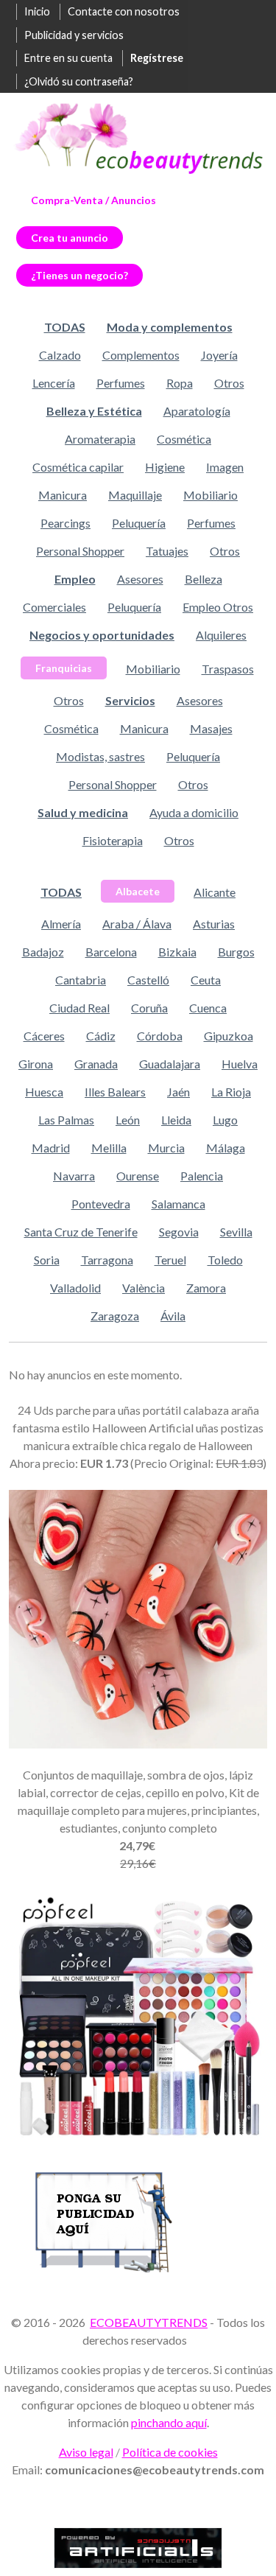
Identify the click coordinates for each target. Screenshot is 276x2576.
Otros (229, 383)
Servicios (130, 700)
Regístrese (157, 58)
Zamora (206, 1288)
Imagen (225, 467)
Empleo (75, 579)
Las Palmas (66, 1120)
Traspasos (228, 669)
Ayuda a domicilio (194, 812)
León (128, 1120)
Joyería (219, 355)
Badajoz (43, 952)
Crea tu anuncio (70, 238)
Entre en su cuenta (68, 58)
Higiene (165, 467)
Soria (47, 1260)
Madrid (51, 1148)
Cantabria (81, 980)
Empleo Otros (218, 607)
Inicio (37, 11)
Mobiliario (210, 495)
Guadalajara (170, 1064)
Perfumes (121, 383)
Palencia (202, 1176)
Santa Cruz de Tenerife (81, 1232)
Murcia (166, 1148)
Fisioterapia (113, 840)
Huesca (44, 1092)
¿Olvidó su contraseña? (79, 81)
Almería (61, 924)
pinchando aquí (169, 2422)
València (144, 1288)
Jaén (178, 1092)
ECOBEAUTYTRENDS (149, 2322)
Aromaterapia (100, 439)
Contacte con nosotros (124, 11)
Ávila (173, 1316)
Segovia (179, 1232)
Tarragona (107, 1260)
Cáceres (44, 1036)
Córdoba (160, 1036)
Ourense (138, 1176)
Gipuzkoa (229, 1036)
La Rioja (231, 1092)
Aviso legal (86, 2452)
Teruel (170, 1260)
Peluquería (139, 523)
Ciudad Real (79, 1008)
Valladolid (75, 1288)
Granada (96, 1064)
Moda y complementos (170, 327)
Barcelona (111, 952)
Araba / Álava (137, 924)
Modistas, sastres (100, 756)
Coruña (149, 1008)
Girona (36, 1064)
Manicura (63, 495)
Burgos (236, 952)
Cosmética (184, 439)
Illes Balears (115, 1092)
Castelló (148, 980)
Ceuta (206, 980)
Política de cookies (170, 2452)
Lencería (54, 383)
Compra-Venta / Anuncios (93, 200)
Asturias (214, 924)
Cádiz (101, 1036)
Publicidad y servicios (74, 35)
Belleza (204, 579)
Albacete (138, 891)
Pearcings (66, 523)
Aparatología (197, 411)
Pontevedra (101, 1204)
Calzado (60, 355)
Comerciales (54, 607)
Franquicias (64, 668)
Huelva (240, 1064)
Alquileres (221, 635)
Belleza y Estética (94, 411)
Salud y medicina (83, 812)
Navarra (74, 1176)
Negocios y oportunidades (102, 635)
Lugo (225, 1120)
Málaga (226, 1148)
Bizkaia (177, 952)
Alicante (215, 892)
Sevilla (236, 1232)
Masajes (211, 728)
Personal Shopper (80, 551)
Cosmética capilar (78, 467)
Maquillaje (135, 495)
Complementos (141, 355)
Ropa (180, 383)
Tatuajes (167, 551)
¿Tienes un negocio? (79, 275)
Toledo (225, 1260)
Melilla (109, 1148)
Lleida (176, 1120)
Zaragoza (115, 1316)
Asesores (140, 579)
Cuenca (208, 1008)
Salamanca (178, 1204)
